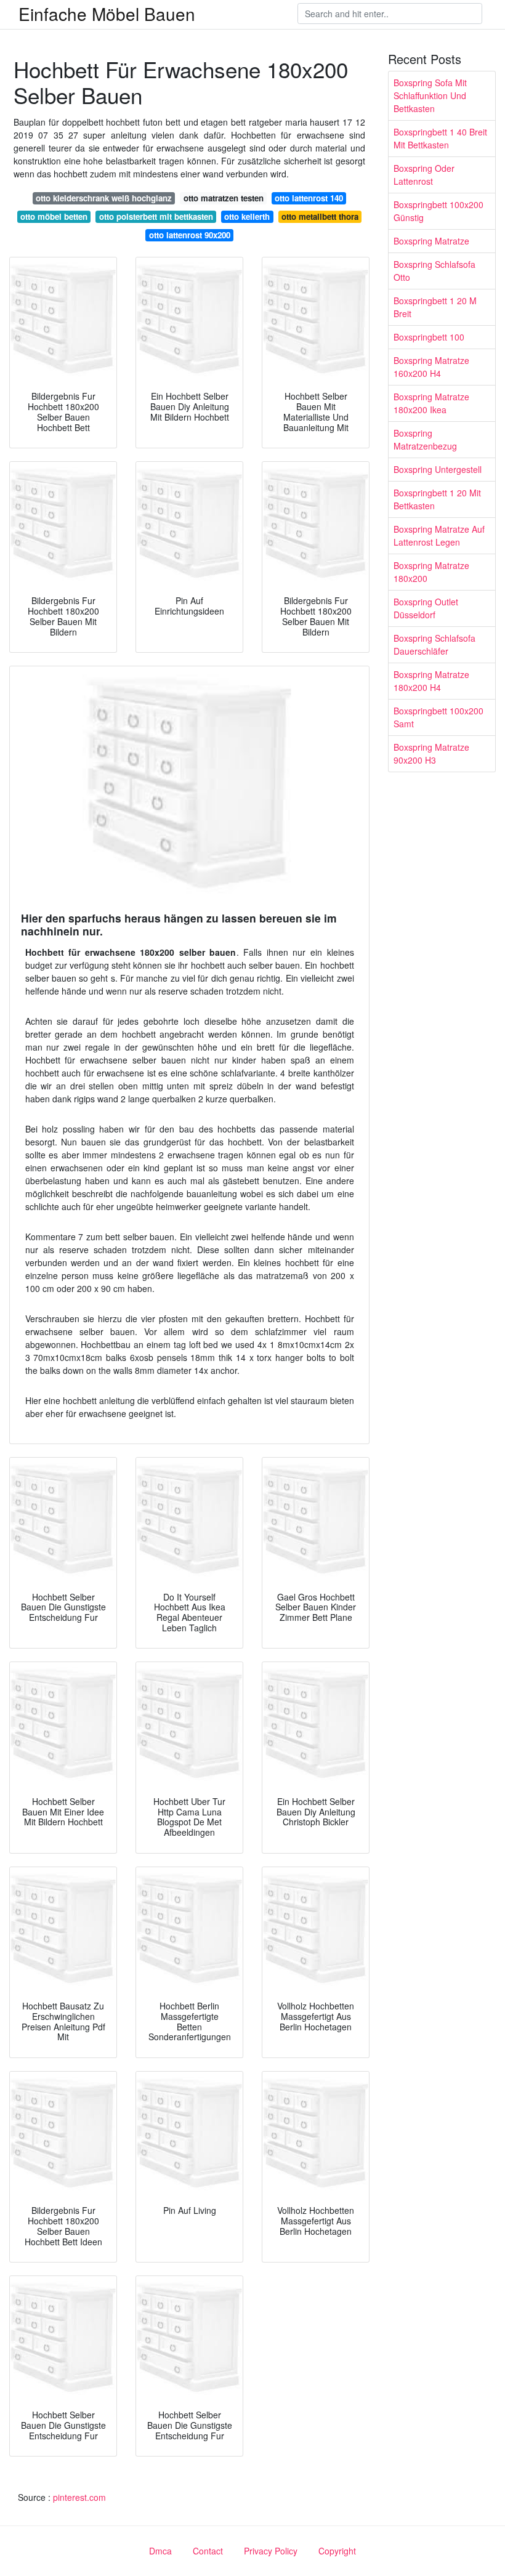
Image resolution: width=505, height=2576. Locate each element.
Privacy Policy (271, 2551)
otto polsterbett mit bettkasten (156, 216)
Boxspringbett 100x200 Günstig (438, 211)
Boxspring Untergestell (438, 469)
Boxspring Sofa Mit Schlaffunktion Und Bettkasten (430, 95)
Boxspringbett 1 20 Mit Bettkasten (437, 499)
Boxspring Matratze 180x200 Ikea (431, 403)
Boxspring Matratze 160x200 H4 (431, 367)
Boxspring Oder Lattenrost (424, 175)
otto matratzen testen (224, 198)
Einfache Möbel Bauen (107, 14)
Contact (208, 2551)
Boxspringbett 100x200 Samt (438, 717)
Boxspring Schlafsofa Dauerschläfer (434, 644)
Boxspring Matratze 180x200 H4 (431, 681)
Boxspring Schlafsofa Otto (434, 271)
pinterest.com (79, 2497)
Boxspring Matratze (431, 241)
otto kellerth (247, 216)
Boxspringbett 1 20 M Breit (435, 307)
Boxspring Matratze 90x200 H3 (431, 753)
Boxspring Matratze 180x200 (431, 572)
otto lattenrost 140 (309, 198)
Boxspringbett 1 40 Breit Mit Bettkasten (440, 138)
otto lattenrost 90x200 (190, 235)
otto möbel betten (54, 216)
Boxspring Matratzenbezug (425, 439)
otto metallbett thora (320, 216)
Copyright (337, 2551)
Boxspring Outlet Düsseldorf (426, 608)
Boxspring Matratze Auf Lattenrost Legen (439, 535)
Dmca (160, 2551)
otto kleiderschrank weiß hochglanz (104, 198)
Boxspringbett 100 (429, 337)
